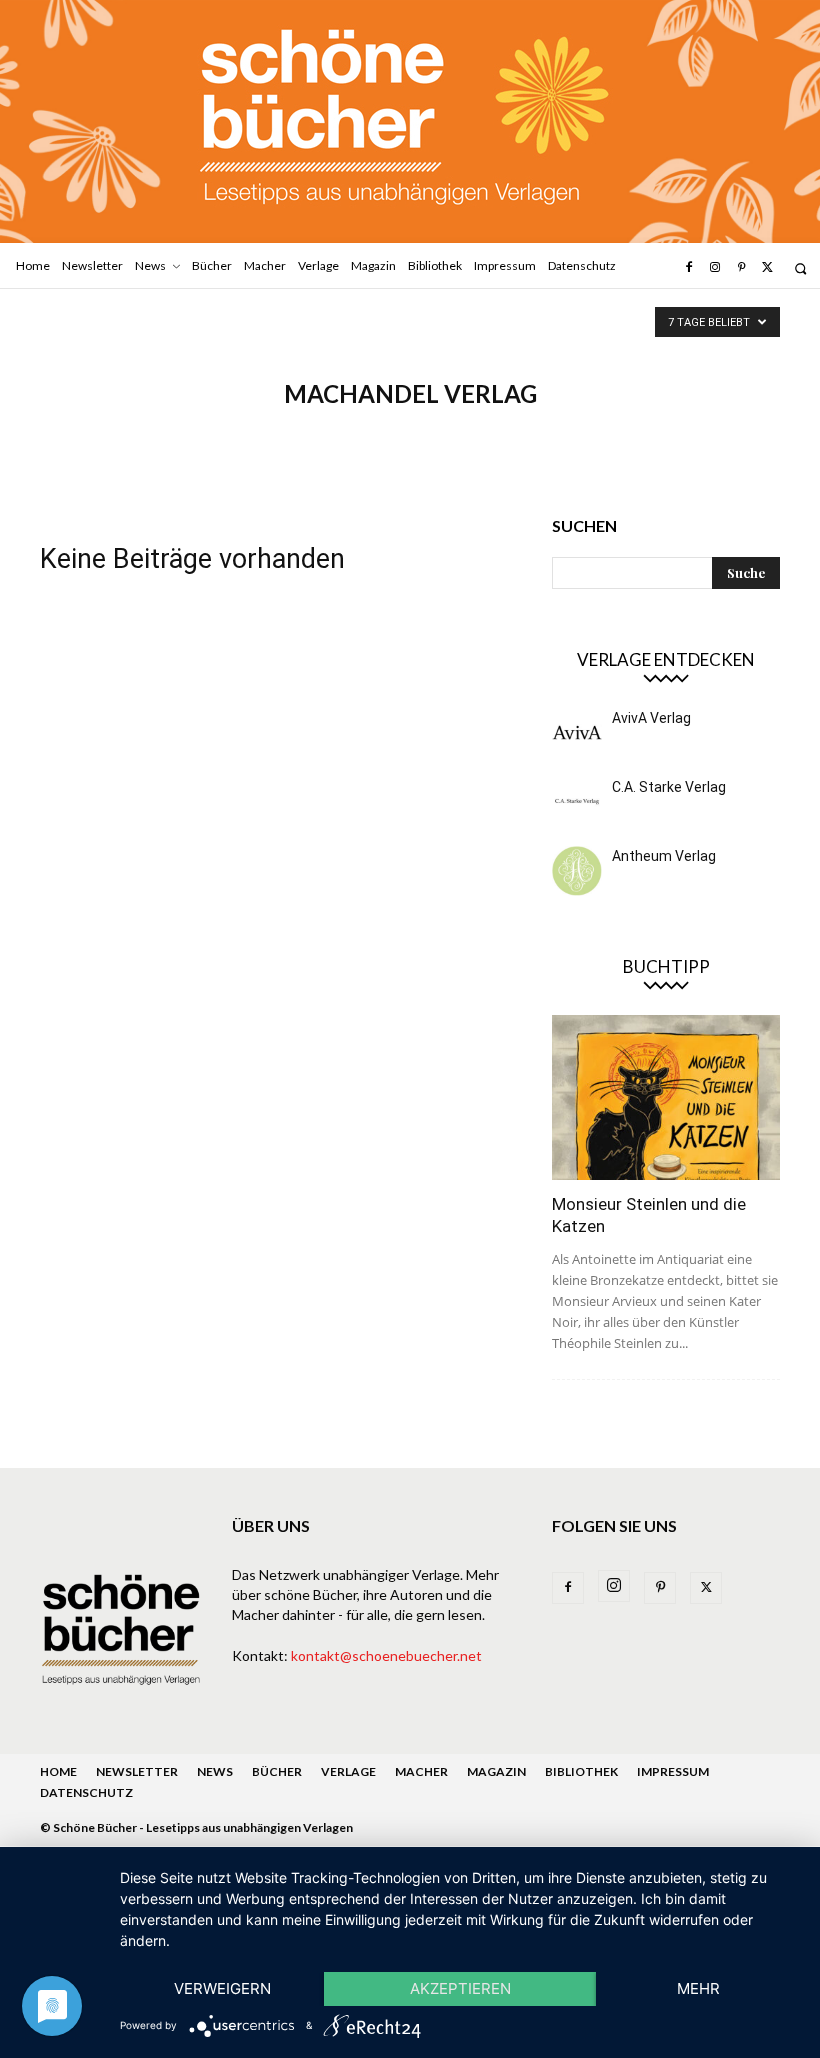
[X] (768, 268)
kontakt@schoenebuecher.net (386, 1655)
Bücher (277, 1771)
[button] (800, 268)
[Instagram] (715, 268)
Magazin (496, 1771)
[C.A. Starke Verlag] (577, 802)
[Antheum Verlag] (577, 871)
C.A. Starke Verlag (669, 787)
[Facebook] (688, 268)
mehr (698, 1988)
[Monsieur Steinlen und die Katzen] (666, 1097)
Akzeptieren (460, 1988)
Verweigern (222, 1988)
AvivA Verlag (651, 718)
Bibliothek (581, 1771)
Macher (421, 1771)
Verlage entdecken (666, 659)
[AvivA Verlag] (577, 733)
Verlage (348, 1771)
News (215, 1771)
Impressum (673, 1771)
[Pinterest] (741, 268)
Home (58, 1771)
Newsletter (137, 1771)
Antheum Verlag (664, 856)
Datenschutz (86, 1792)
